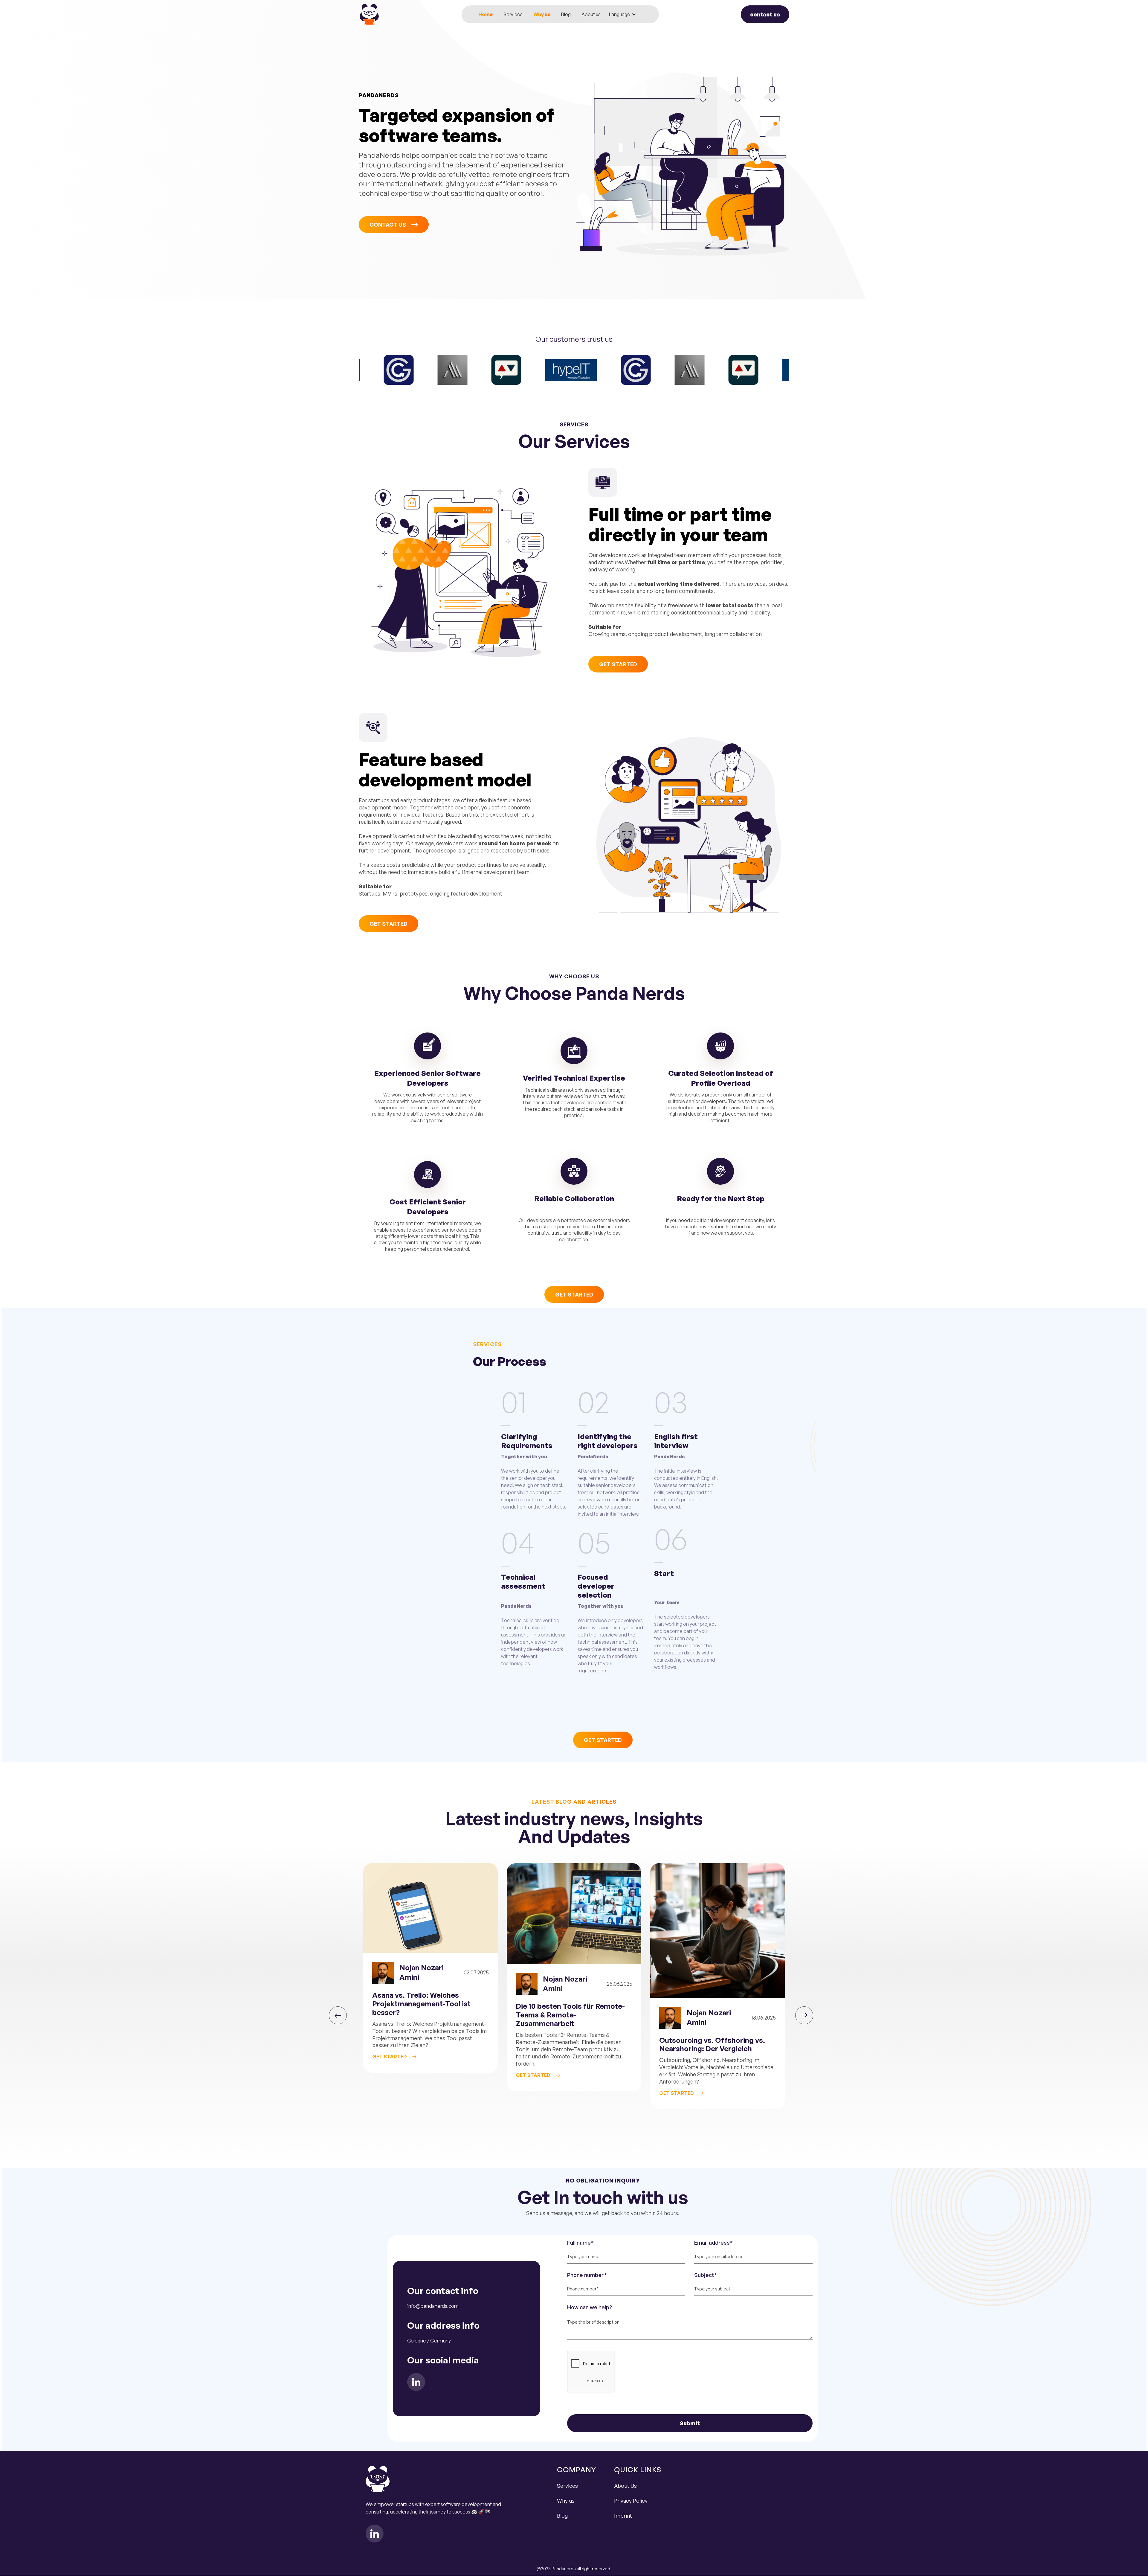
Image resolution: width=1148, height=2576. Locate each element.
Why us (542, 14)
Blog (566, 14)
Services (513, 14)
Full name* (580, 2243)
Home (486, 14)
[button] (623, 14)
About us (591, 14)
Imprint (623, 2516)
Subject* (706, 2275)
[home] (369, 14)
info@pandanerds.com (433, 2306)
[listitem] (430, 1986)
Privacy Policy (631, 2501)
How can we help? (590, 2307)
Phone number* (587, 2275)
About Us (625, 2486)
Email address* (713, 2243)
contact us (765, 14)
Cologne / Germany (429, 2341)
